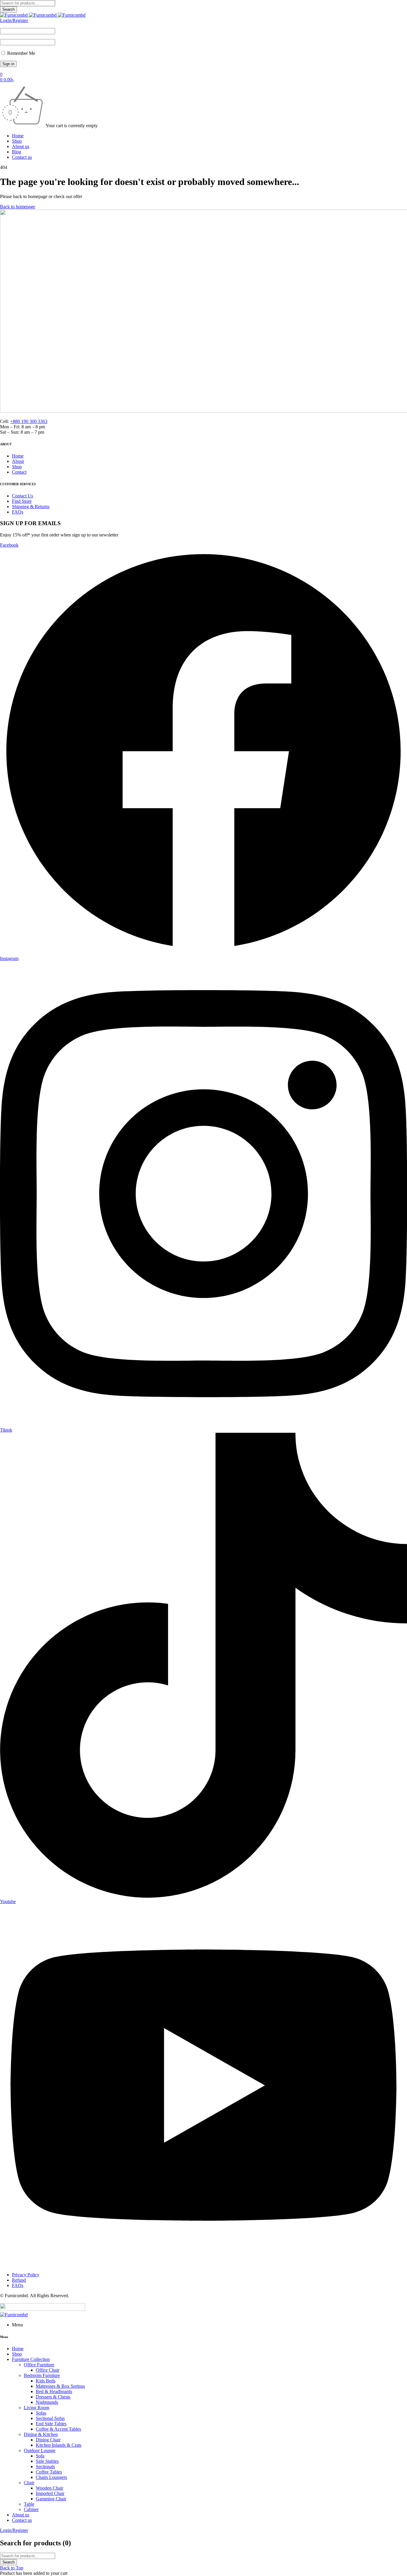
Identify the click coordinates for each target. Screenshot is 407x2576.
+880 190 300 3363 (29, 421)
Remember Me (21, 53)
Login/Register (14, 20)
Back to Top (12, 2568)
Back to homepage (18, 207)
